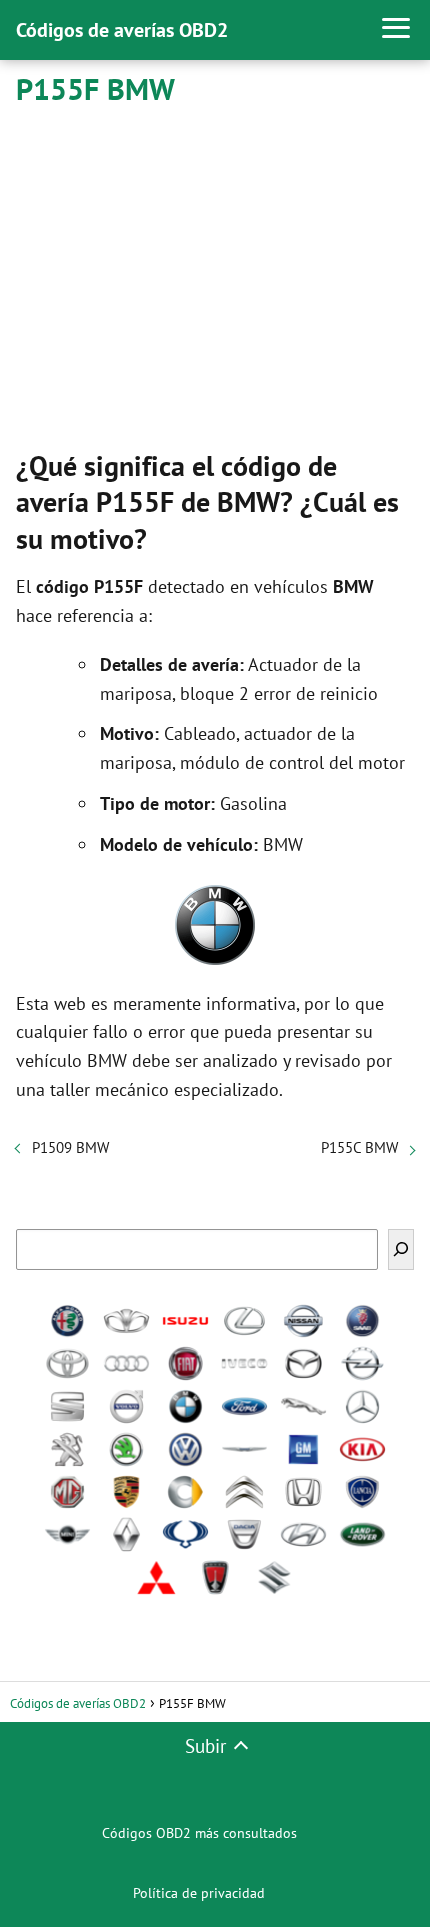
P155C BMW (359, 1147)
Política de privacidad (199, 1893)
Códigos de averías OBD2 (122, 30)
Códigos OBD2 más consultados (199, 1833)
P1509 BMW (70, 1147)
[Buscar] (401, 1249)
